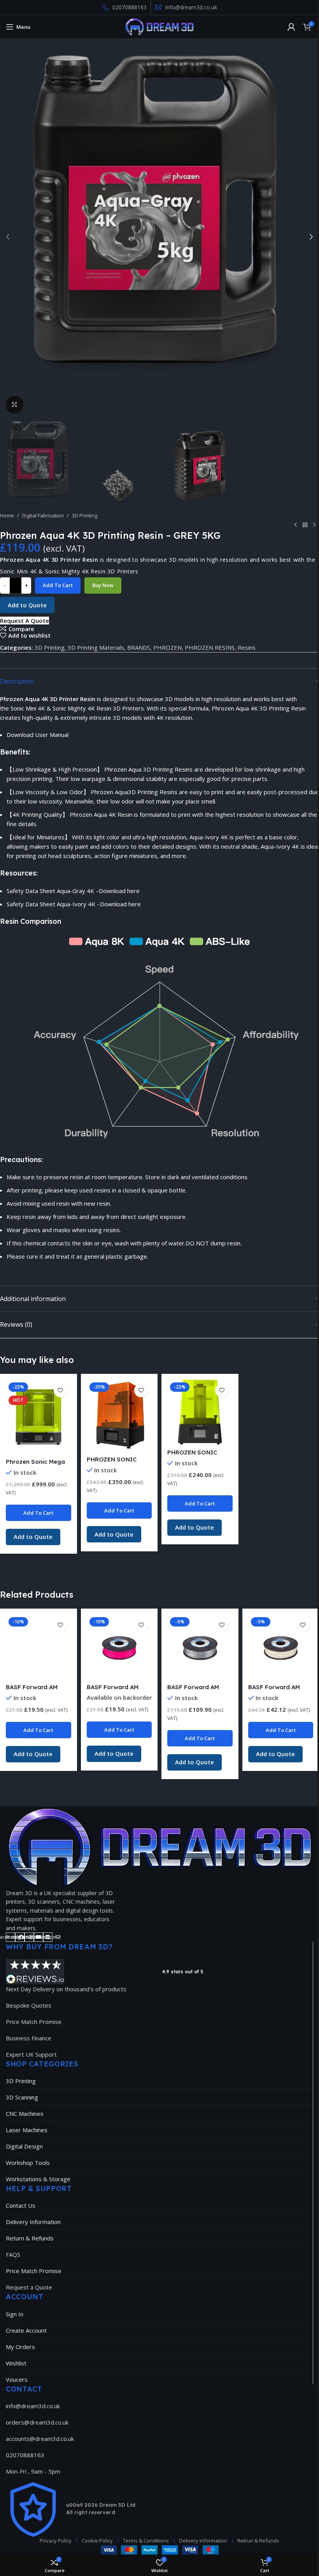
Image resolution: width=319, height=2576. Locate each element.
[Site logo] (160, 26)
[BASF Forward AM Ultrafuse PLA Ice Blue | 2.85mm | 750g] (38, 1647)
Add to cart (58, 585)
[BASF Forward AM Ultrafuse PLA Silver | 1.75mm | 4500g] (200, 1647)
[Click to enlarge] (15, 405)
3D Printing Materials (96, 647)
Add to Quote (27, 605)
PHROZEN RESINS (210, 647)
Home (7, 515)
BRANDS (139, 647)
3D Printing (85, 515)
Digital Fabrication (43, 515)
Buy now (103, 585)
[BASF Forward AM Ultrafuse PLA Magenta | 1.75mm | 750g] (119, 1647)
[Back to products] (305, 525)
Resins (247, 647)
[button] (8, 237)
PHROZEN (167, 647)
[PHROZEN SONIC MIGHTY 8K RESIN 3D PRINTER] (119, 1416)
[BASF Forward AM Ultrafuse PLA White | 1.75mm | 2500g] (281, 1647)
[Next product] (314, 525)
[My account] (291, 27)
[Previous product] (296, 525)
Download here (119, 891)
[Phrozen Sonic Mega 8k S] (38, 1417)
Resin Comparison (31, 921)
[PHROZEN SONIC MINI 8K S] (200, 1412)
